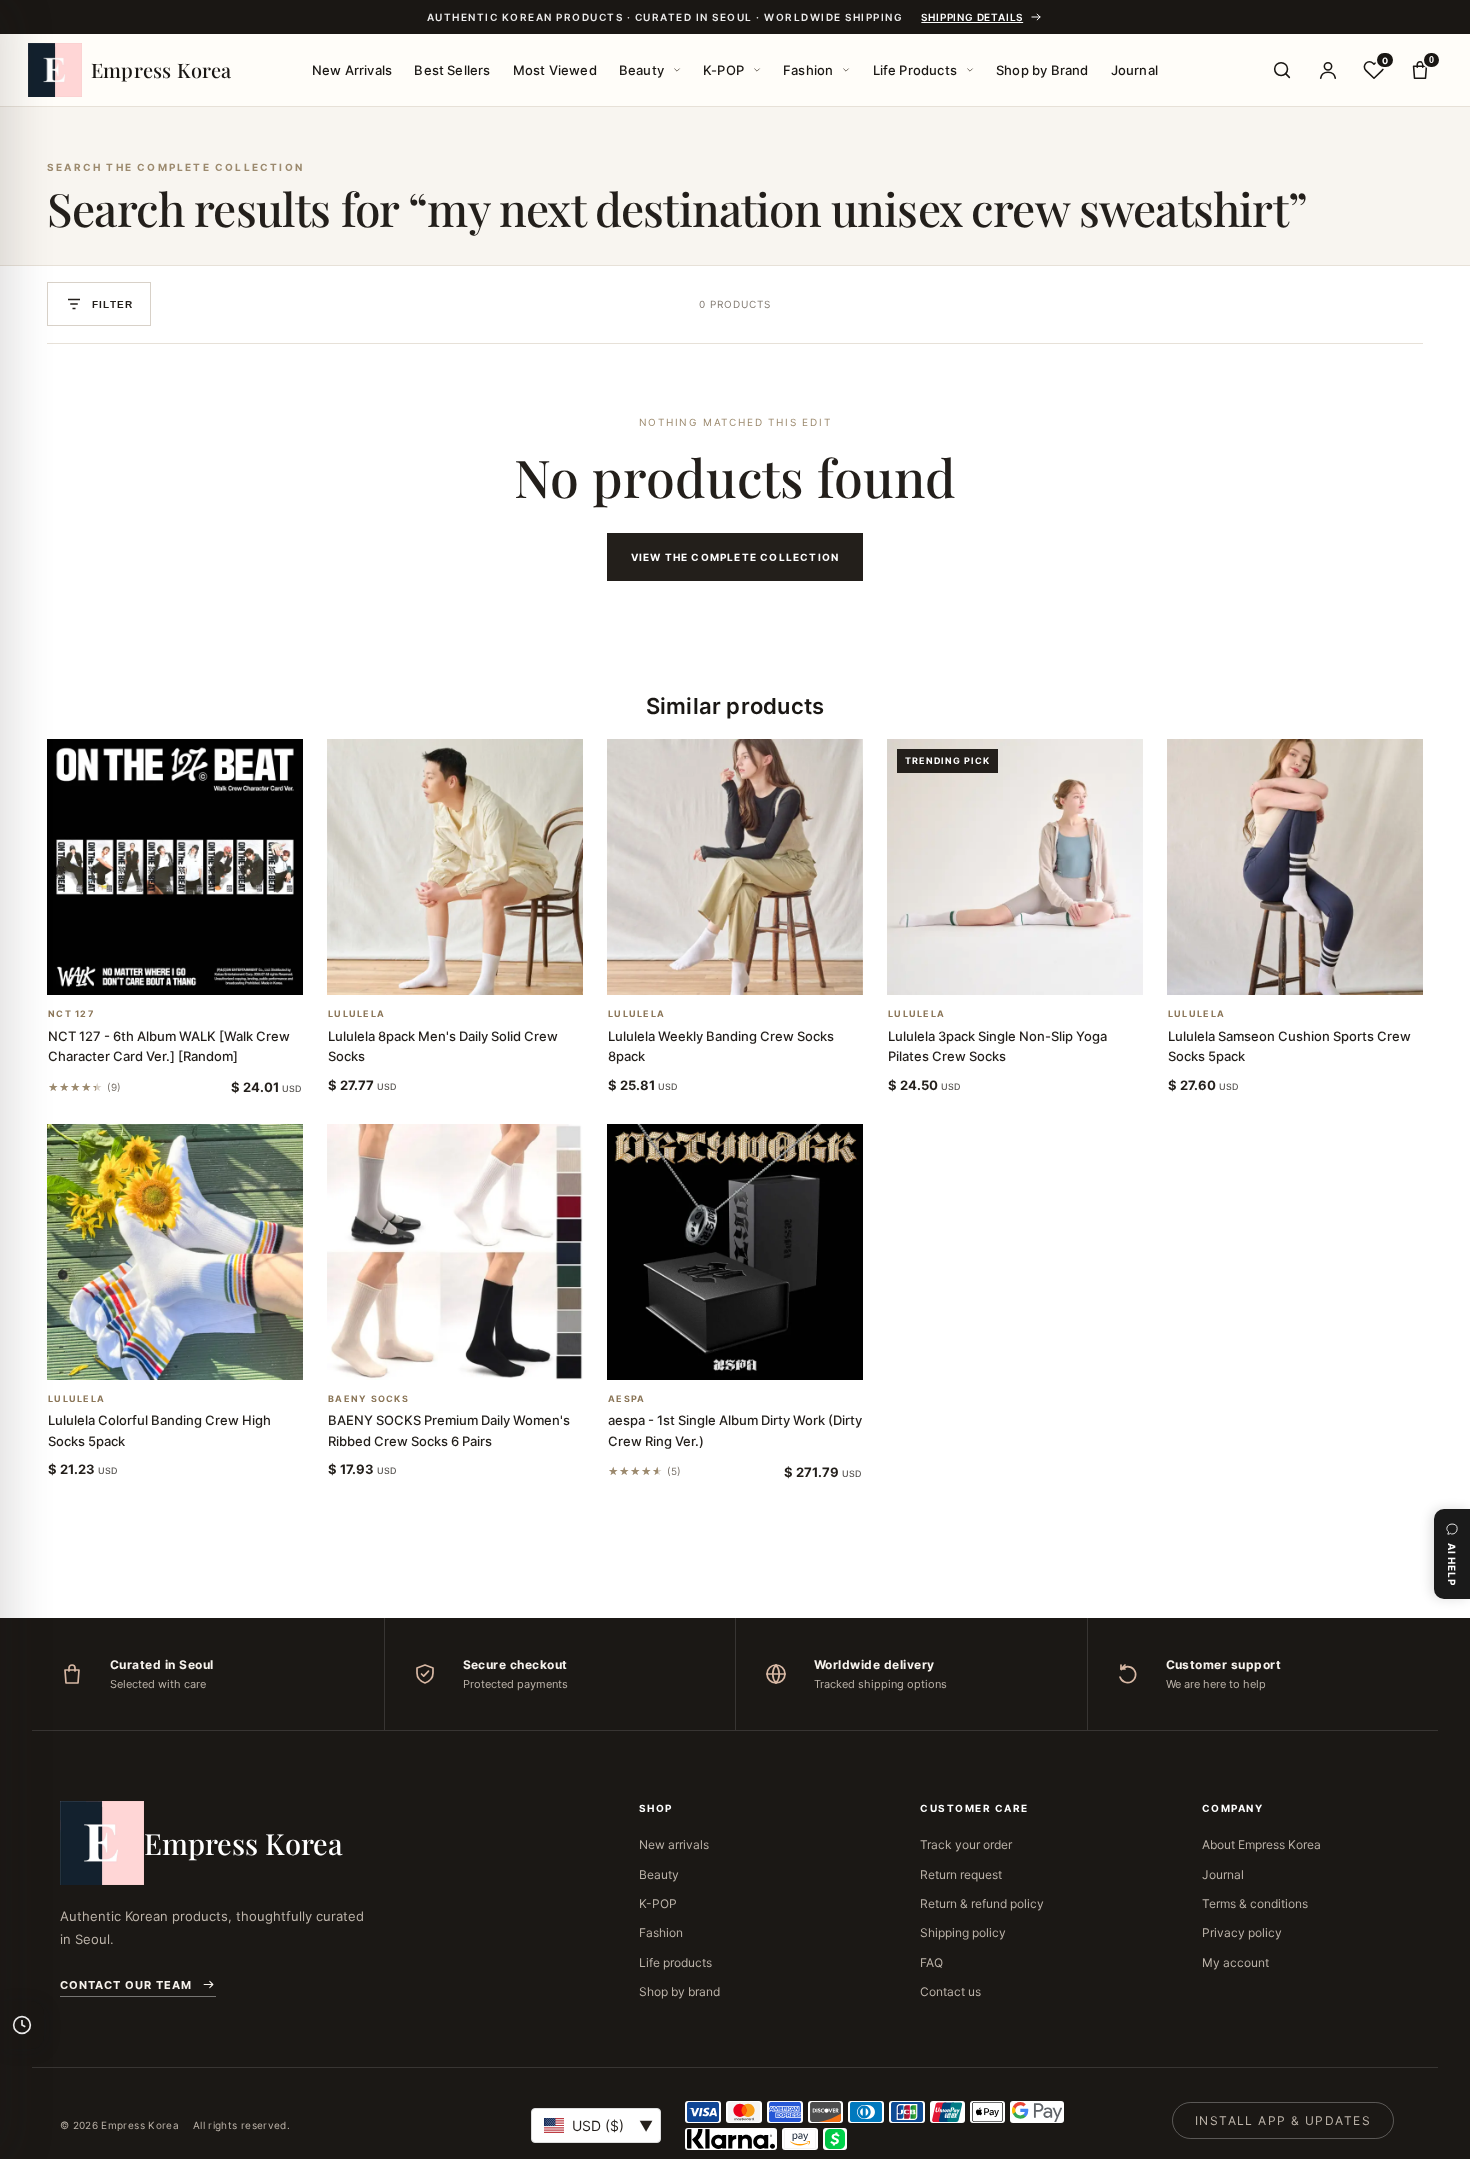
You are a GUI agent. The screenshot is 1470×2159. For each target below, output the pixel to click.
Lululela (356, 1014)
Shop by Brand (1042, 70)
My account (1235, 1962)
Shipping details (972, 17)
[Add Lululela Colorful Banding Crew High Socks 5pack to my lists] (199, 1354)
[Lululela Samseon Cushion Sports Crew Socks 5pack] (1295, 867)
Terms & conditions (1255, 1903)
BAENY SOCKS (368, 1399)
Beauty (641, 70)
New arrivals (674, 1844)
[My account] (1328, 70)
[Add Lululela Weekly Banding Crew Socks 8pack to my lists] (759, 969)
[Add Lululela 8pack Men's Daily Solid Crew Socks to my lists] (479, 969)
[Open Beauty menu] (677, 70)
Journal (1134, 70)
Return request (961, 1874)
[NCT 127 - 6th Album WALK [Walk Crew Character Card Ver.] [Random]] (175, 867)
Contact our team (126, 1985)
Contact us (950, 1991)
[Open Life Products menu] (970, 70)
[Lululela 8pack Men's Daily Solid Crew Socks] (455, 867)
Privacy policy (1242, 1932)
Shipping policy (963, 1932)
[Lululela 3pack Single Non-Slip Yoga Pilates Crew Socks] (1015, 867)
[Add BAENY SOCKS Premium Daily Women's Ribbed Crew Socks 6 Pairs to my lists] (479, 1354)
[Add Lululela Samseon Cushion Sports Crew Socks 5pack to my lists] (1319, 969)
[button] (151, 969)
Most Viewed (555, 70)
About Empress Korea (1261, 1844)
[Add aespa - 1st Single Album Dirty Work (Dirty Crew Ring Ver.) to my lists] (759, 1354)
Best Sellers (452, 70)
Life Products (915, 70)
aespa (626, 1399)
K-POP (723, 70)
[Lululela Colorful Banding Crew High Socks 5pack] (175, 1252)
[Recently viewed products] (22, 2025)
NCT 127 (71, 1014)
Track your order (966, 1844)
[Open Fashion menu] (846, 70)
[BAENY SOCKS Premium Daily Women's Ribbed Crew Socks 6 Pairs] (455, 1252)
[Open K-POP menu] (757, 70)
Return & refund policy (982, 1903)
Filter (112, 304)
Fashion (808, 70)
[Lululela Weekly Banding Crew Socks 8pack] (735, 867)
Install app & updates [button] (1283, 2120)
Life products (675, 1962)
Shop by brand (679, 1991)
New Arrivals (352, 70)
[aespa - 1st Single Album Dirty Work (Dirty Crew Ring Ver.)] (735, 1252)
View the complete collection (735, 557)
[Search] (1282, 70)
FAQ (931, 1962)
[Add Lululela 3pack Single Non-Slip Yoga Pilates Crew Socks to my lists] (1039, 969)
